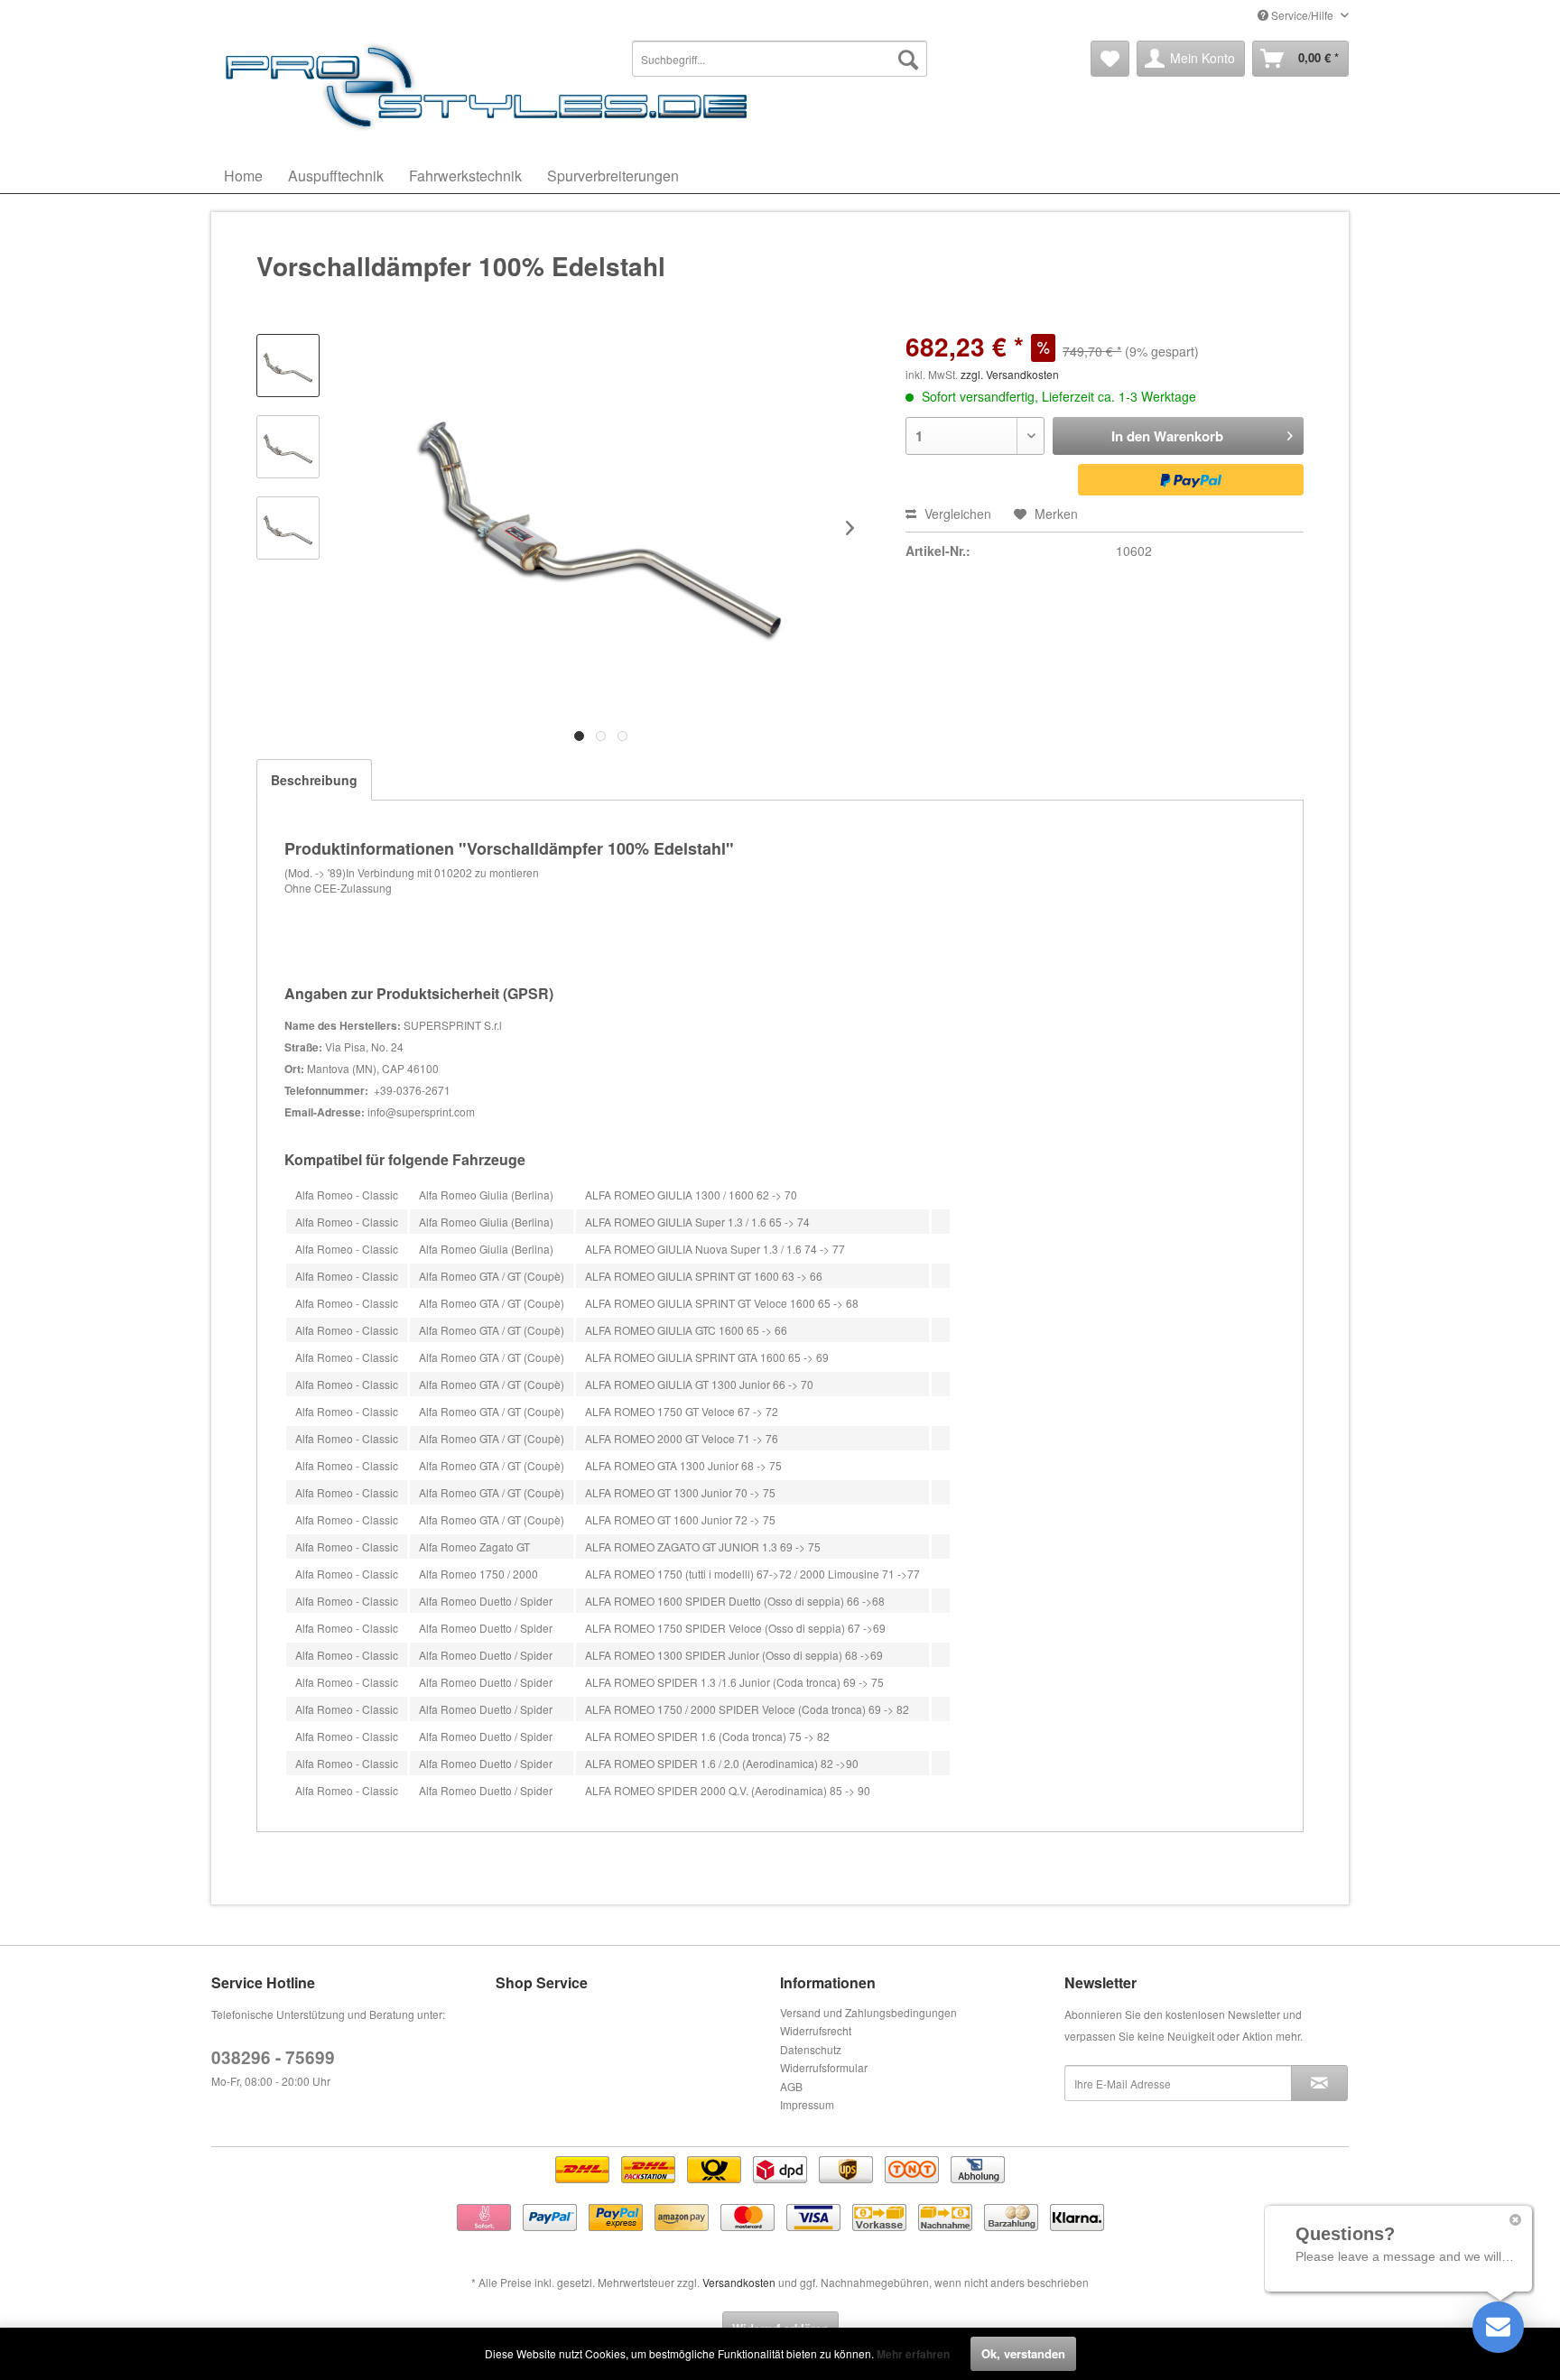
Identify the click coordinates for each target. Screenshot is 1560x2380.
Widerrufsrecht (816, 2030)
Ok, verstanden (1023, 2353)
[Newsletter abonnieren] (1319, 2083)
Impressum (807, 2104)
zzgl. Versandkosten (1010, 374)
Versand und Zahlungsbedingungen (868, 2012)
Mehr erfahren (913, 2354)
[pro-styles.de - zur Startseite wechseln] (491, 86)
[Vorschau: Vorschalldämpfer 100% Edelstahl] (288, 366)
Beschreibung (314, 780)
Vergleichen (956, 514)
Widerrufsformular (824, 2067)
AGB (791, 2086)
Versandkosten (739, 2282)
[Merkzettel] (1110, 59)
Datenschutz (811, 2049)
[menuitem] (780, 59)
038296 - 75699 (273, 2057)
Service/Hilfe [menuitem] (1302, 15)
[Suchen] (908, 59)
